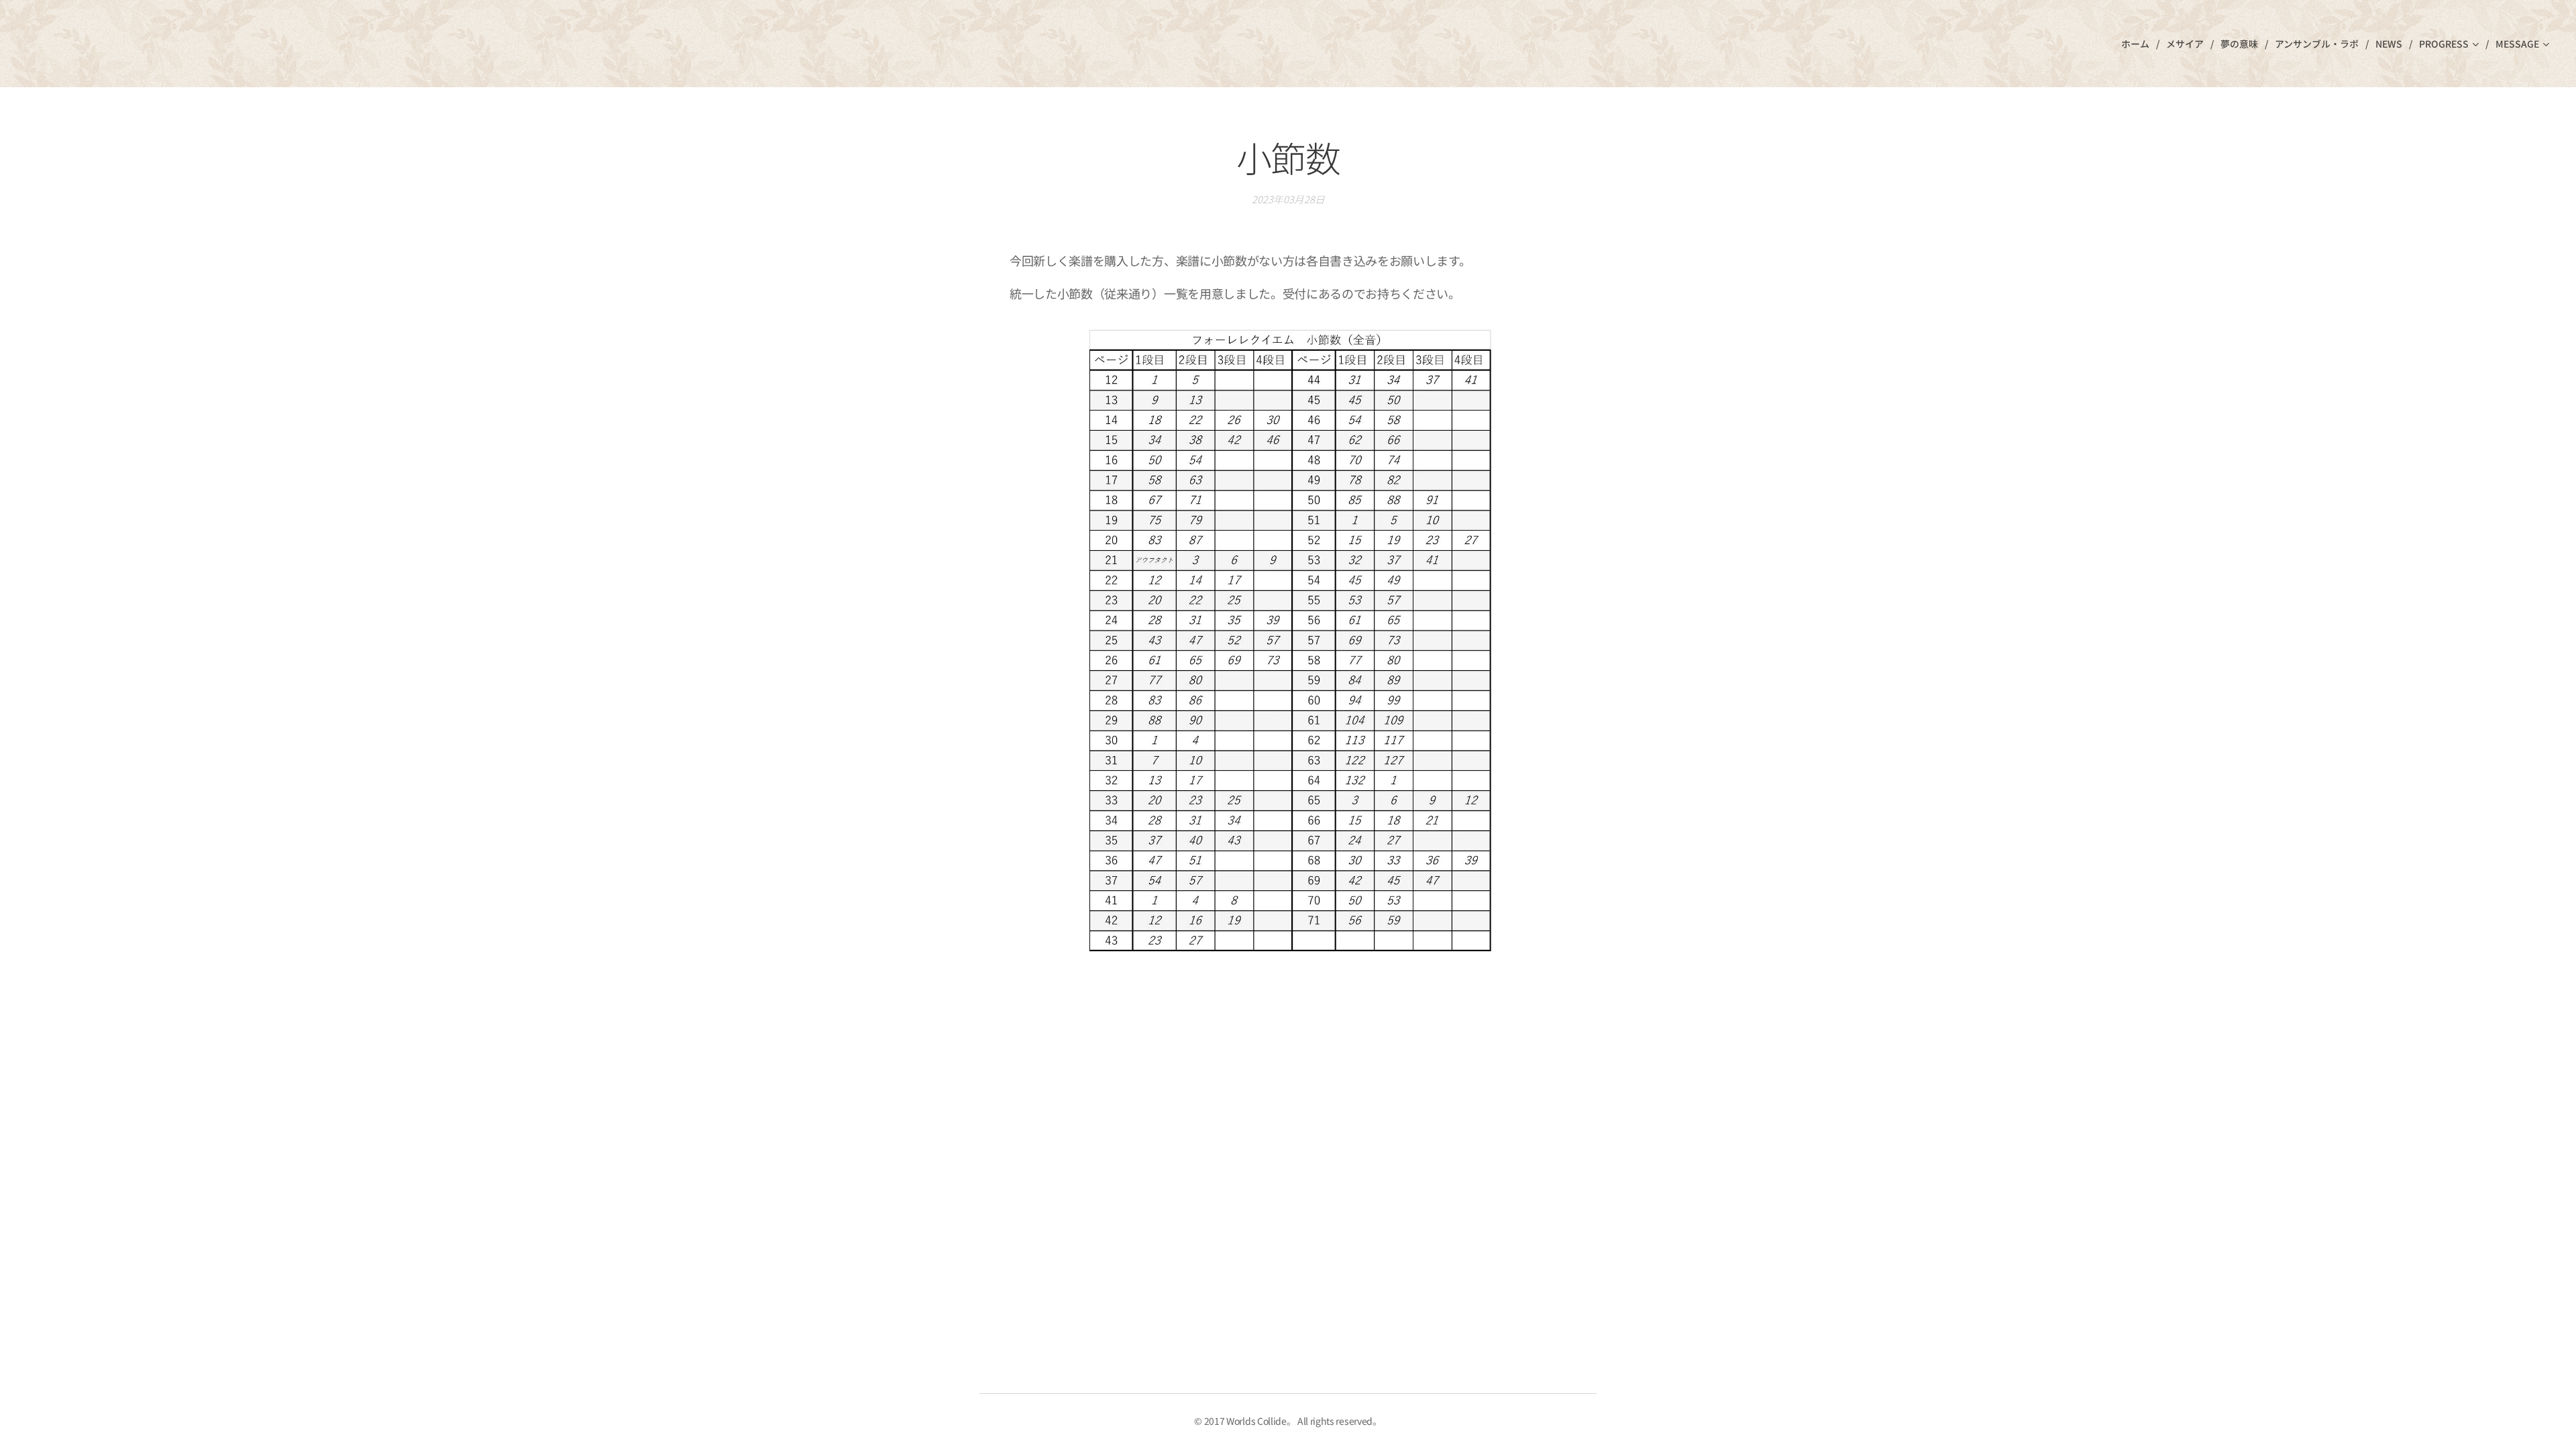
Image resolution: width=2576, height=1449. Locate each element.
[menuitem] (2139, 44)
